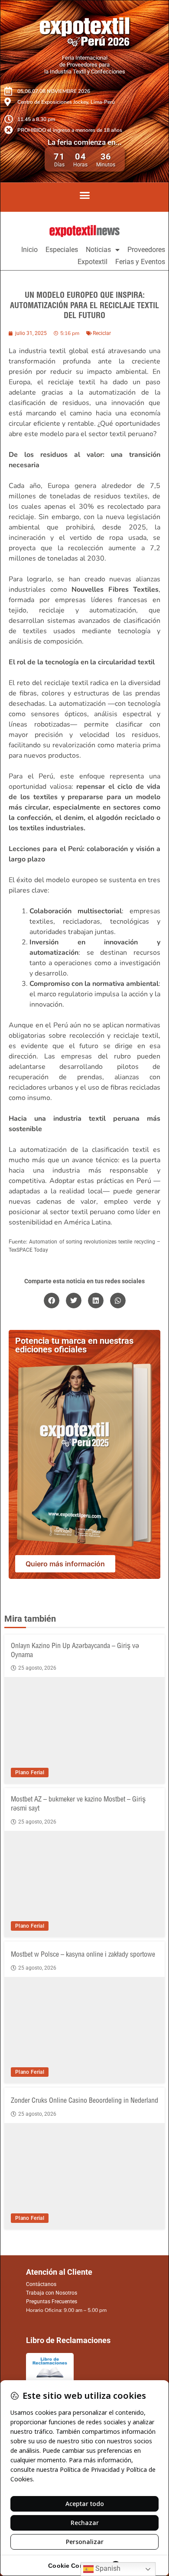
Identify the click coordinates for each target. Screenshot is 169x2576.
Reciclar (102, 333)
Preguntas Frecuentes (52, 2302)
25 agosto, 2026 (37, 1668)
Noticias (98, 250)
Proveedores (146, 250)
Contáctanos (41, 2284)
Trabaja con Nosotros (52, 2293)
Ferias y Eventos (140, 262)
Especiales (62, 250)
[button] (84, 195)
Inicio (29, 250)
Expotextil (93, 262)
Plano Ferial (30, 1773)
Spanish (107, 2568)
